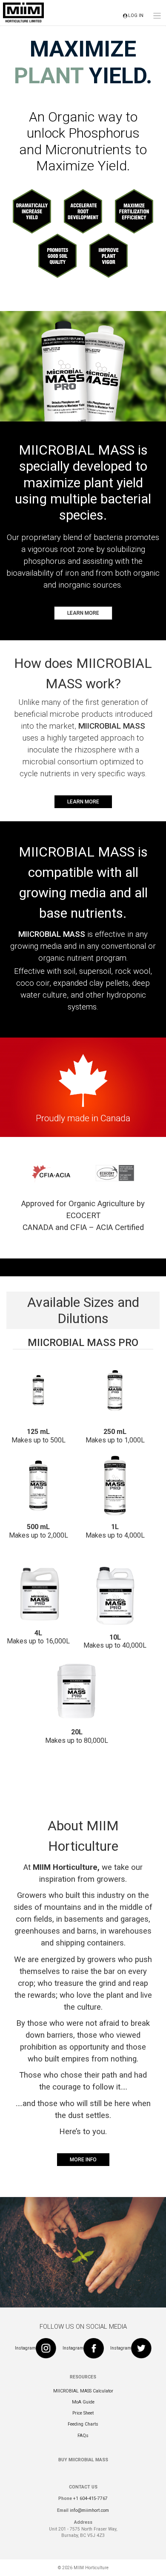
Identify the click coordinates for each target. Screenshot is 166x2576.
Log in (136, 16)
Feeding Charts (83, 2424)
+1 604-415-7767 (90, 2498)
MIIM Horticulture (91, 2568)
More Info (83, 2160)
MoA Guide (83, 2402)
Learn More (83, 613)
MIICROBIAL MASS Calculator (83, 2391)
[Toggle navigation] (157, 16)
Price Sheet (83, 2413)
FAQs (83, 2436)
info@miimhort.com (89, 2510)
